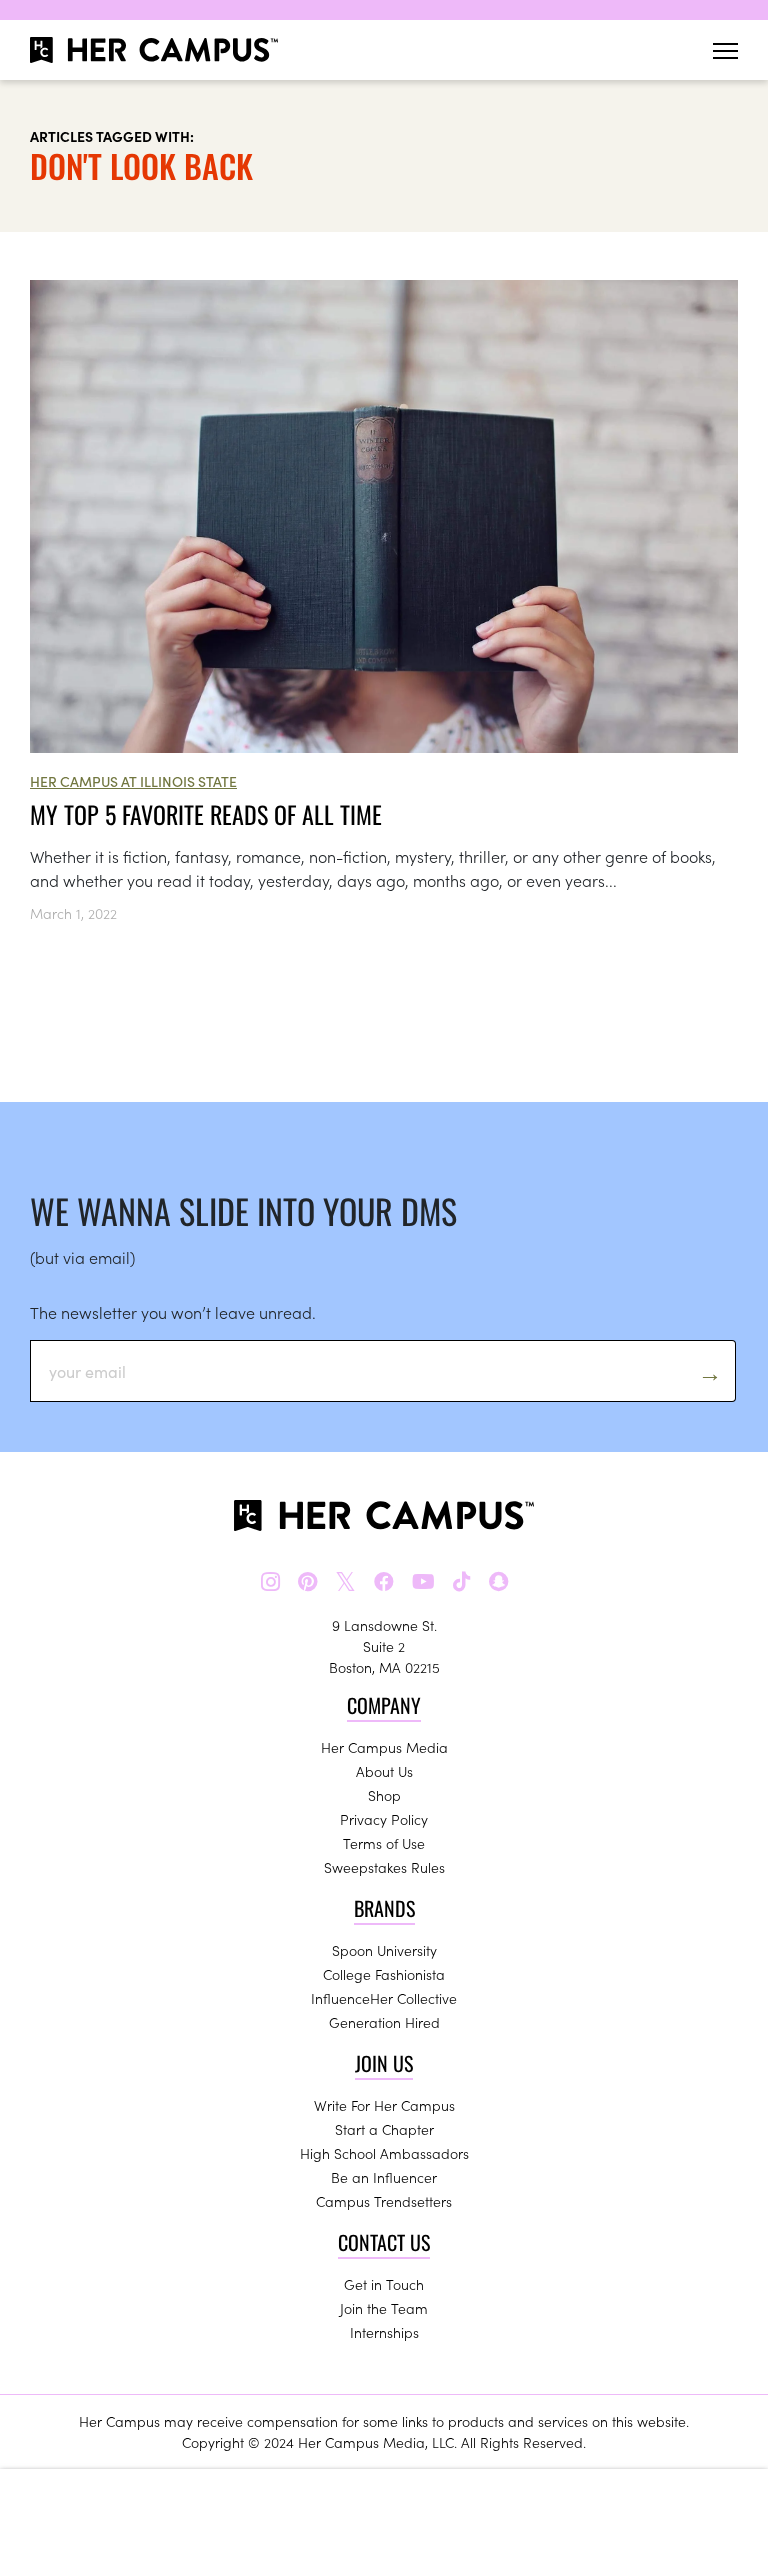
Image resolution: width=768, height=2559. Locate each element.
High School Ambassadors (384, 2153)
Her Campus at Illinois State (133, 781)
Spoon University (384, 1950)
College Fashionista (384, 1974)
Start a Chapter (384, 2129)
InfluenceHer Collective (384, 1998)
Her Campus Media (384, 1747)
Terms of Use (384, 1843)
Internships (384, 2332)
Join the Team (384, 2308)
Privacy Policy (384, 1819)
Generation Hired (384, 2022)
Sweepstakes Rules (384, 1867)
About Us (384, 1771)
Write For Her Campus (384, 2105)
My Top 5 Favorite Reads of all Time (206, 814)
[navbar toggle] (725, 50)
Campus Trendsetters (384, 2201)
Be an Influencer (384, 2177)
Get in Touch (384, 2284)
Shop (384, 1795)
